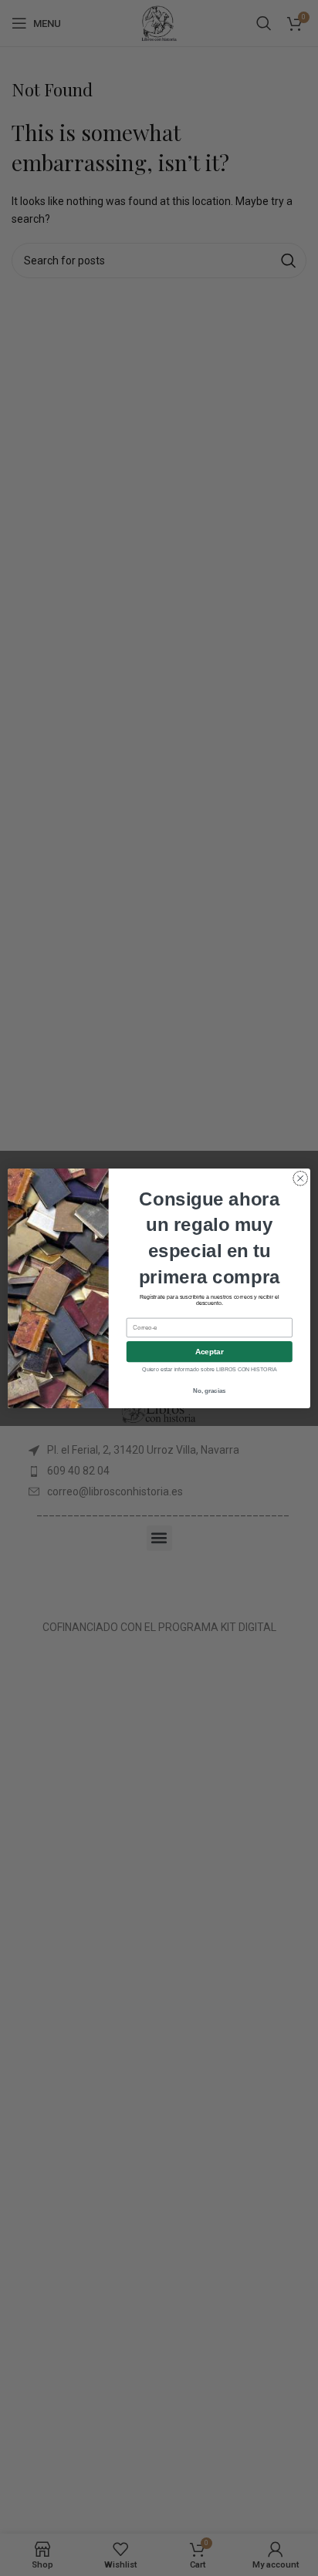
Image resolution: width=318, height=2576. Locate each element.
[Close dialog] (300, 1179)
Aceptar (210, 1352)
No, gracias (210, 1391)
